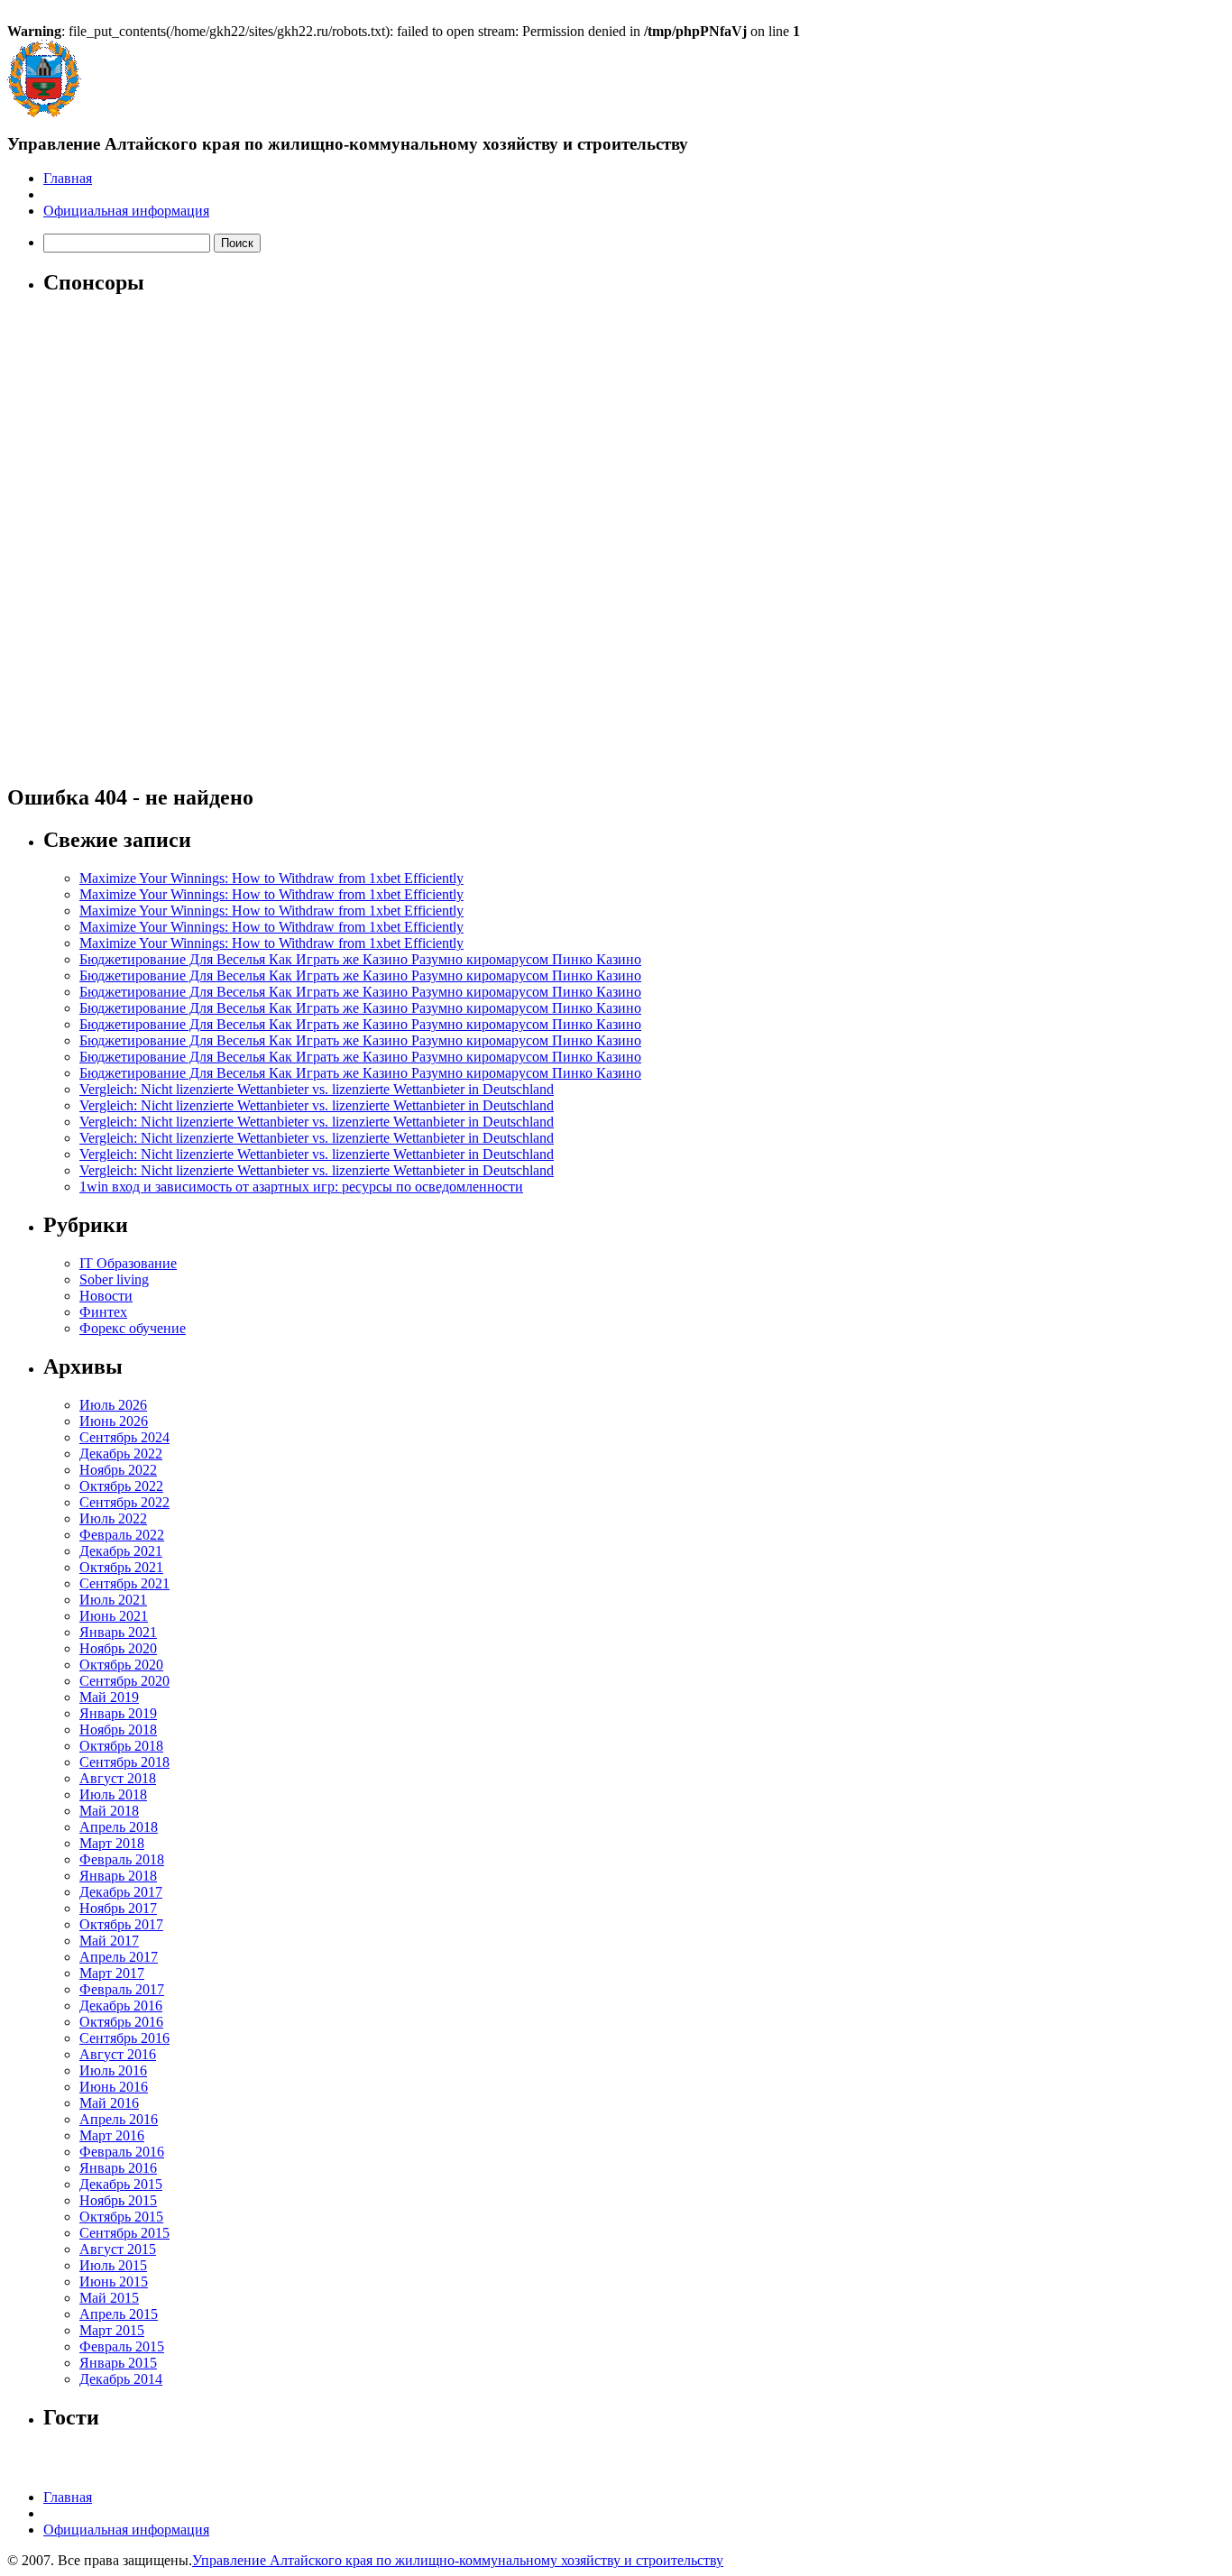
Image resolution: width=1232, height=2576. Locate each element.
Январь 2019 (118, 1713)
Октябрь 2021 (121, 1567)
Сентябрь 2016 (124, 2038)
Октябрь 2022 (121, 1486)
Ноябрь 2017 (118, 1908)
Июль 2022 (113, 1518)
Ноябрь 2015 (118, 2200)
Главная (68, 178)
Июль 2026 (113, 1405)
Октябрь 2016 (121, 2022)
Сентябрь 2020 (124, 1681)
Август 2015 (118, 2249)
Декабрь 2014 (121, 2379)
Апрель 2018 (119, 1827)
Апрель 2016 (119, 2119)
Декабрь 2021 (121, 1551)
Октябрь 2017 (121, 1924)
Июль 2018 (113, 1794)
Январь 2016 (118, 2168)
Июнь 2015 (114, 2282)
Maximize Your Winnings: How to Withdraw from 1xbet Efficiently (271, 878)
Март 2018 (112, 1843)
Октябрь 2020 (121, 1665)
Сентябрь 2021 (124, 1583)
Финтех (103, 1312)
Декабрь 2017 (121, 1892)
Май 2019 (109, 1697)
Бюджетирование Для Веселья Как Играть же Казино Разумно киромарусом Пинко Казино (360, 959)
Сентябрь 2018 (124, 1762)
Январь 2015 (118, 2363)
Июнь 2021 (114, 1616)
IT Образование (128, 1263)
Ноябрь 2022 (118, 1470)
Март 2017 (112, 1973)
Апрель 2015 (119, 2314)
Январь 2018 (118, 1876)
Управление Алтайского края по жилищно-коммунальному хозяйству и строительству (458, 2560)
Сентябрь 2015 (124, 2233)
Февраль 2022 (122, 1535)
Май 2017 (109, 1941)
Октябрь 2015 (121, 2217)
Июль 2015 (113, 2265)
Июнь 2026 (114, 1421)
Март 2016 (112, 2135)
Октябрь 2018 (121, 1746)
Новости (106, 1296)
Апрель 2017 (119, 1957)
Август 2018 (118, 1778)
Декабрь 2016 (121, 2006)
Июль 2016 (113, 2070)
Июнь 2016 (114, 2087)
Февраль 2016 (122, 2152)
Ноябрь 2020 (118, 1648)
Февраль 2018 (122, 1859)
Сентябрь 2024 (124, 1437)
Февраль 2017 (122, 1989)
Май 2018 (109, 1811)
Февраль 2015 (122, 2346)
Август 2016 (118, 2054)
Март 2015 (112, 2330)
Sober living (114, 1279)
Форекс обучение (133, 1328)
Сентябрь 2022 (124, 1502)
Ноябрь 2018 (118, 1730)
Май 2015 (109, 2298)
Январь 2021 (118, 1632)
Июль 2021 (113, 1600)
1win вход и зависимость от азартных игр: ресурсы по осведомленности (301, 1187)
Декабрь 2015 (121, 2184)
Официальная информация (126, 211)
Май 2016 (109, 2103)
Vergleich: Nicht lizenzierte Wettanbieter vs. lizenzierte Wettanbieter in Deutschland (317, 1089)
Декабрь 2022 (121, 1454)
